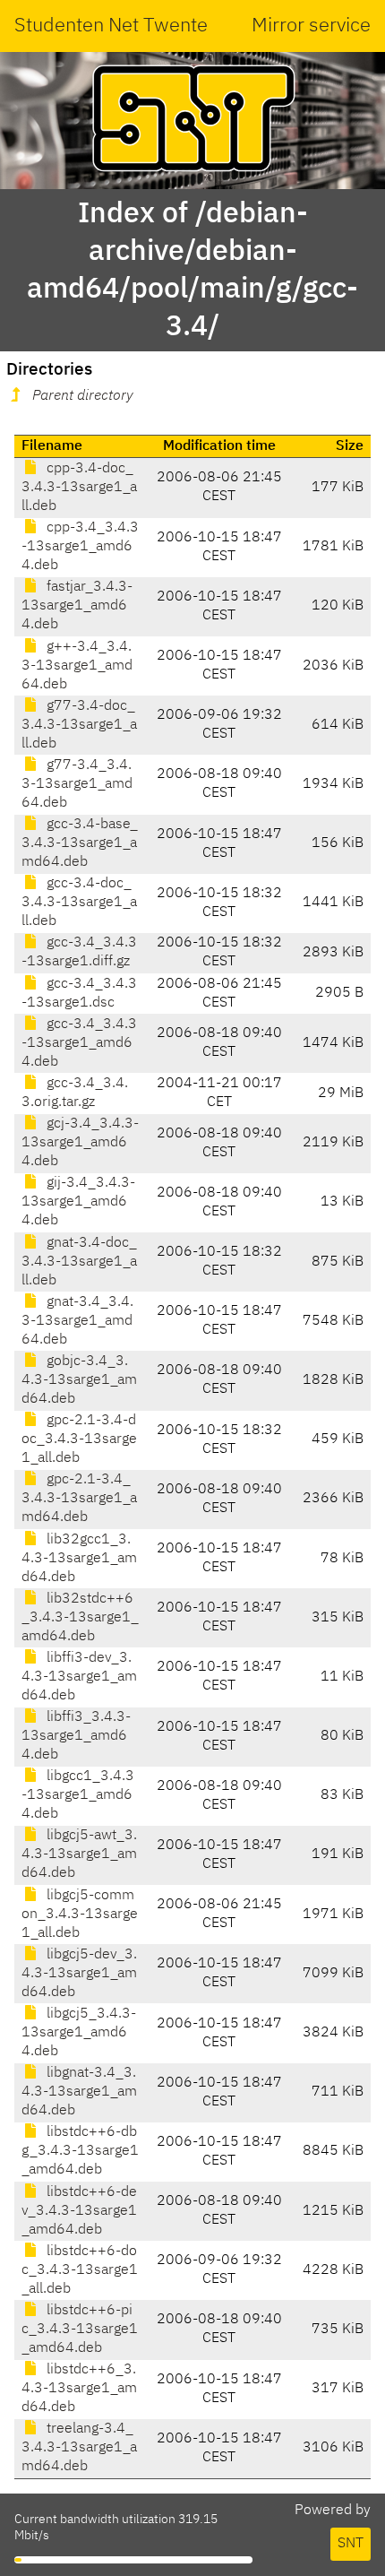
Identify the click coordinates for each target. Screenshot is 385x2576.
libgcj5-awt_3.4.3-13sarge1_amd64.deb (79, 1854)
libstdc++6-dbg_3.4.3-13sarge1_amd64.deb (80, 2151)
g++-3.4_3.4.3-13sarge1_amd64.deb (77, 666)
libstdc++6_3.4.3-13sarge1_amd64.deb (79, 2389)
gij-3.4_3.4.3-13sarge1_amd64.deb (78, 1202)
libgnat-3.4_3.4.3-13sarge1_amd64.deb (79, 2092)
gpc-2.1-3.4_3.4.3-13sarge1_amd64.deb (79, 1499)
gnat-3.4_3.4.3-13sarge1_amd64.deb (77, 1321)
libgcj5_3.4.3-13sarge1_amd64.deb (79, 2033)
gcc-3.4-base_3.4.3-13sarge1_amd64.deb (80, 843)
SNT (351, 2544)
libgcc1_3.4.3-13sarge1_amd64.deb (78, 1795)
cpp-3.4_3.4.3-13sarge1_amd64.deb (80, 547)
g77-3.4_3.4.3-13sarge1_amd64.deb (77, 784)
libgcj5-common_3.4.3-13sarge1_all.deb (80, 1915)
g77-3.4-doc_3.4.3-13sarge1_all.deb (79, 725)
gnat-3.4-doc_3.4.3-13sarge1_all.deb (79, 1262)
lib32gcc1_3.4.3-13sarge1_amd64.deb (79, 1559)
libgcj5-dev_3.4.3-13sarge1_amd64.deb (79, 1974)
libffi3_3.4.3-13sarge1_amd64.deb (76, 1736)
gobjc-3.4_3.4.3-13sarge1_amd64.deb (79, 1380)
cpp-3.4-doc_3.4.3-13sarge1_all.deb (79, 488)
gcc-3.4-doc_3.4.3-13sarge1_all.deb (79, 903)
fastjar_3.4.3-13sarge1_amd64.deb (77, 606)
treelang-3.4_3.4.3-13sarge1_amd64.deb (79, 2448)
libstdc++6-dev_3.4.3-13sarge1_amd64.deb (79, 2211)
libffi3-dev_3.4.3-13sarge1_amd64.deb (79, 1677)
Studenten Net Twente (111, 26)
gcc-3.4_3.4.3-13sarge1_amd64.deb (79, 1043)
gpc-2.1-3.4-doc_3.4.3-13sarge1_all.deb (79, 1439)
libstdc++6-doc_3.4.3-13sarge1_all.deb (80, 2270)
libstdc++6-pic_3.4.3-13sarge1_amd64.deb (80, 2330)
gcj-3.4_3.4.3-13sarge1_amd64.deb (80, 1143)
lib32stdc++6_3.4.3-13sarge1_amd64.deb (80, 1618)
